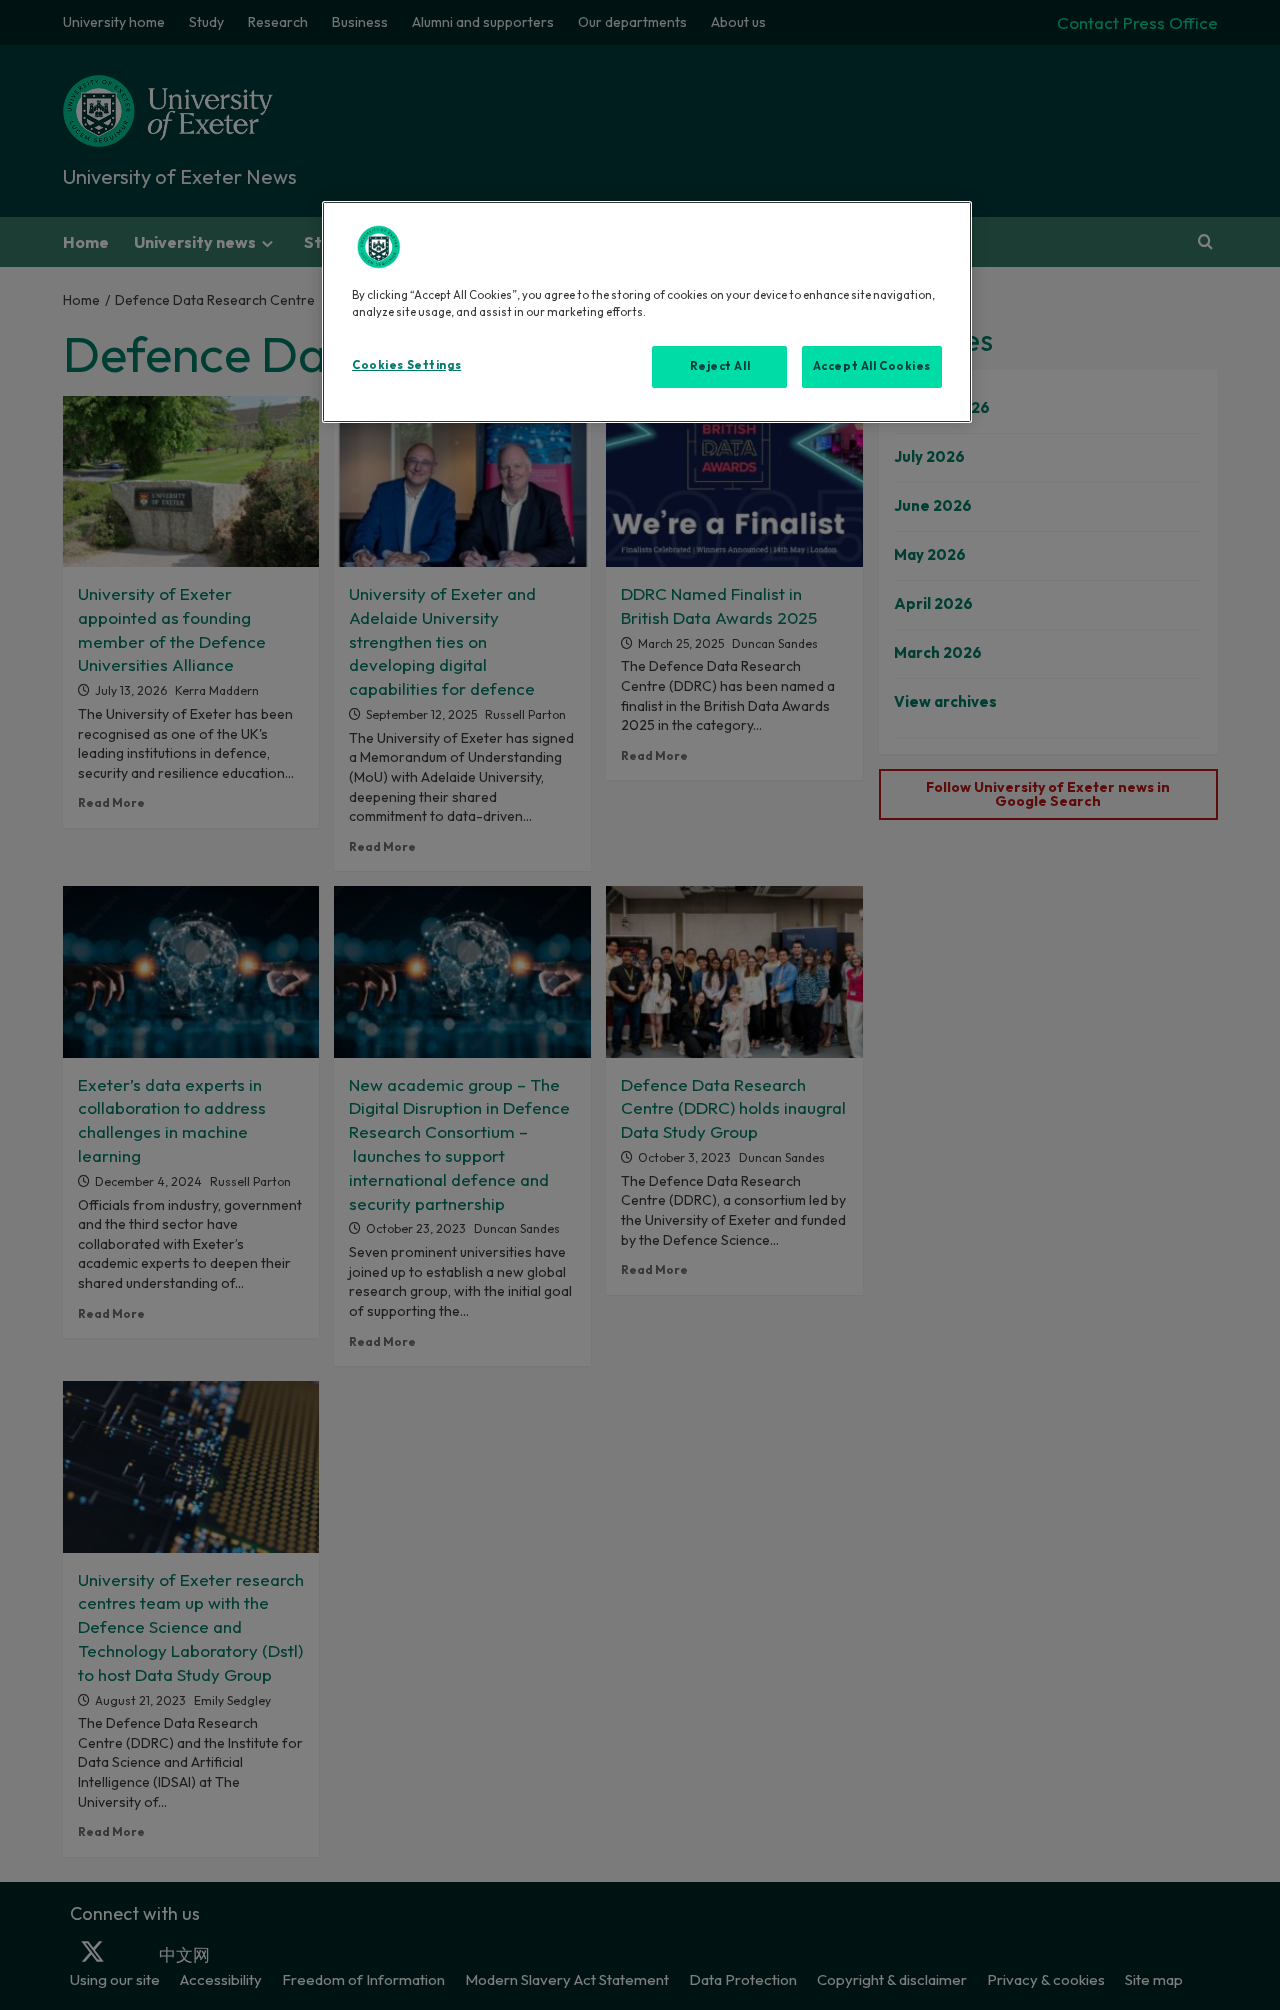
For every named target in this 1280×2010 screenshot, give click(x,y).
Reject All (720, 366)
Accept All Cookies (872, 366)
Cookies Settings (406, 365)
